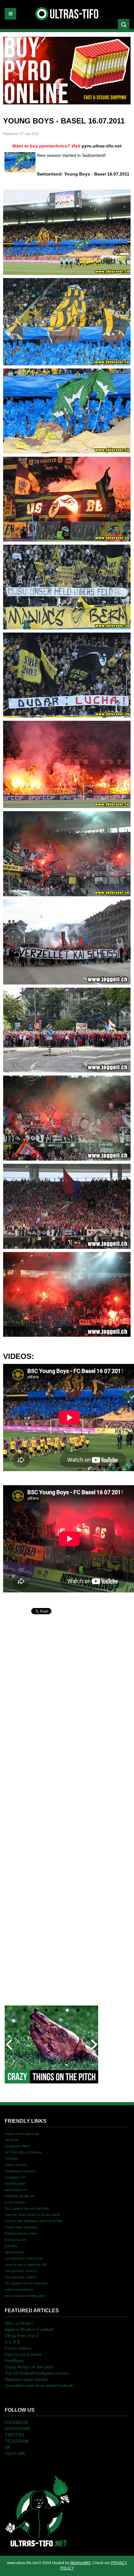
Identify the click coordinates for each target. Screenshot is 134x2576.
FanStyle (11, 2159)
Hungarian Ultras (17, 2146)
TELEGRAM (17, 2441)
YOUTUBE (15, 2453)
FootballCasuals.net (20, 2196)
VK (7, 2447)
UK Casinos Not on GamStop (27, 2208)
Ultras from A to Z (22, 2336)
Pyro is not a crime (23, 2354)
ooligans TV (15, 2177)
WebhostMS (80, 2563)
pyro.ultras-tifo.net (102, 146)
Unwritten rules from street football (39, 2386)
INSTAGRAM (17, 2429)
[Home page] (37, 2511)
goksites (11, 2246)
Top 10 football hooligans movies (37, 2373)
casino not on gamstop (22, 2134)
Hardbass (14, 2361)
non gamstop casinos (21, 2271)
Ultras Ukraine (16, 2165)
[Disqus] (67, 1694)
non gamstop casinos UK (24, 2258)
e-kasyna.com (16, 2240)
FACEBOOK (17, 2422)
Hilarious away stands (26, 2379)
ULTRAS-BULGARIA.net (23, 2152)
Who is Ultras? (19, 2323)
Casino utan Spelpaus (21, 2227)
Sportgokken (14, 2252)
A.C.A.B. (13, 2342)
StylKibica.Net (15, 2184)
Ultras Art (12, 2140)
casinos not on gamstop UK (26, 2265)
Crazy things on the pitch (29, 2367)
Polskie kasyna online (21, 2233)
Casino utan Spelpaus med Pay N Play (34, 2221)
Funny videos (18, 2348)
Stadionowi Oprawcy (20, 2171)
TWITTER (14, 2435)
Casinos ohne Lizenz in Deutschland (32, 2215)
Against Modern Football (29, 2329)
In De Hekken (15, 2202)
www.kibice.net (16, 2190)
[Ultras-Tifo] (67, 12)
